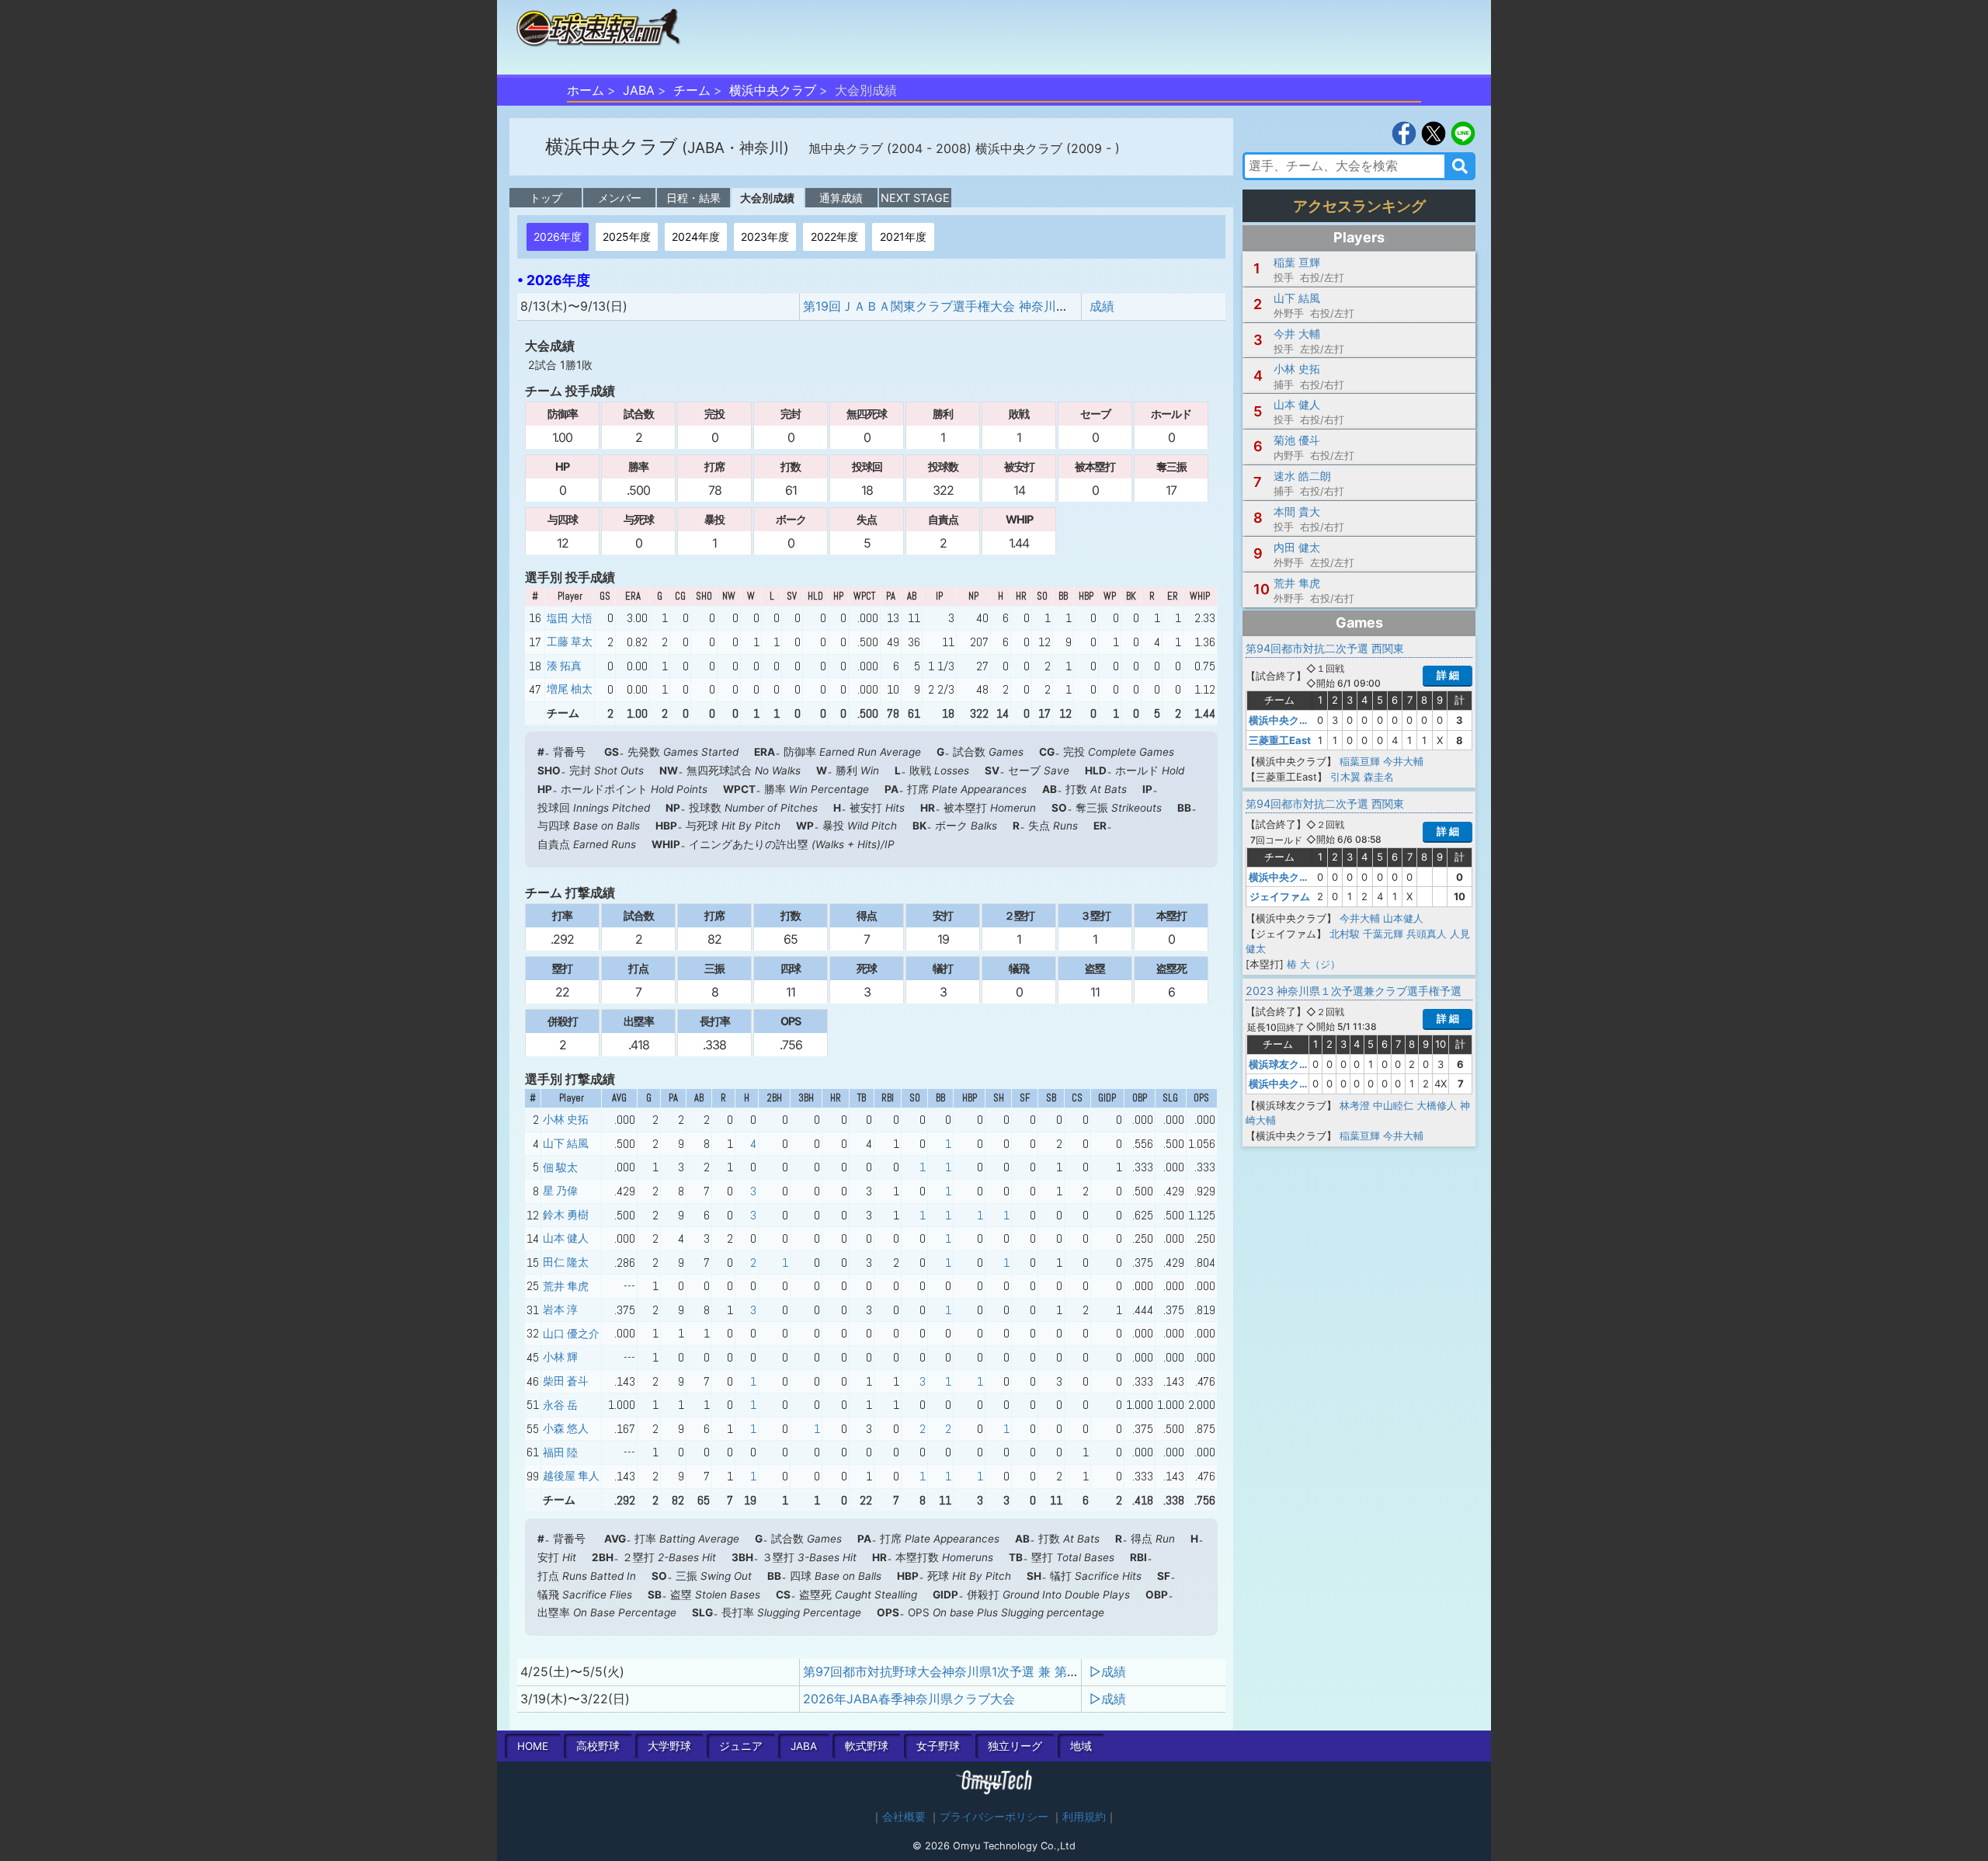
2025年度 (627, 237)
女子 (938, 1746)
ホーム (586, 90)
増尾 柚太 (570, 689)
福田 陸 (560, 1452)
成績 (1102, 306)
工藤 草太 (570, 642)
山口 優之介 (571, 1334)
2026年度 (558, 237)
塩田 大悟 (570, 618)
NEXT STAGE (915, 198)
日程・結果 (693, 198)
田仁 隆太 (566, 1262)
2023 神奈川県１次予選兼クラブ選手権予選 (1354, 991)
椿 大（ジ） (1314, 964)
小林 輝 (560, 1357)
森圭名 (1379, 777)
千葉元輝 (1383, 934)
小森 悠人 (566, 1428)
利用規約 (1084, 1817)
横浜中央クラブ (773, 90)
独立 (1015, 1746)
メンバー (620, 198)
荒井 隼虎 (566, 1286)
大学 (669, 1746)
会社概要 (904, 1817)
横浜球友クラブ (1284, 1064)
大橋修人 (1437, 1105)
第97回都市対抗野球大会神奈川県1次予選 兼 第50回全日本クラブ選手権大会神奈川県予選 (1055, 1671)
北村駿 (1345, 934)
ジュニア (741, 1746)
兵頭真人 (1427, 934)
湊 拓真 (564, 666)
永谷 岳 (560, 1405)
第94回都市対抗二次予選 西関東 (1325, 648)
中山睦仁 (1393, 1105)
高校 (598, 1746)
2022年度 (834, 237)
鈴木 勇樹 (566, 1215)
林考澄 (1355, 1105)
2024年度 (696, 237)
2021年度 (903, 237)
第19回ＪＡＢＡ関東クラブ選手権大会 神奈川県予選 (948, 306)
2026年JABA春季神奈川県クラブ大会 (909, 1699)
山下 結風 (566, 1143)
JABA (639, 90)
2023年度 (765, 237)
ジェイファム (1280, 896)
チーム (692, 90)
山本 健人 (566, 1238)
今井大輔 (1403, 761)
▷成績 (1108, 1671)
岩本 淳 (560, 1310)
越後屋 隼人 (571, 1476)
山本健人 (1403, 918)
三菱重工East (1280, 740)
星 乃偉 (560, 1191)
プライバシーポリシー (994, 1817)
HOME (533, 1746)
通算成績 (841, 198)
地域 (1081, 1746)
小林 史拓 (566, 1119)
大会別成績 (767, 198)
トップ (546, 198)
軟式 (867, 1746)
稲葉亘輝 (1360, 761)
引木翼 (1345, 777)
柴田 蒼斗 (566, 1381)
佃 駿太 (560, 1167)
